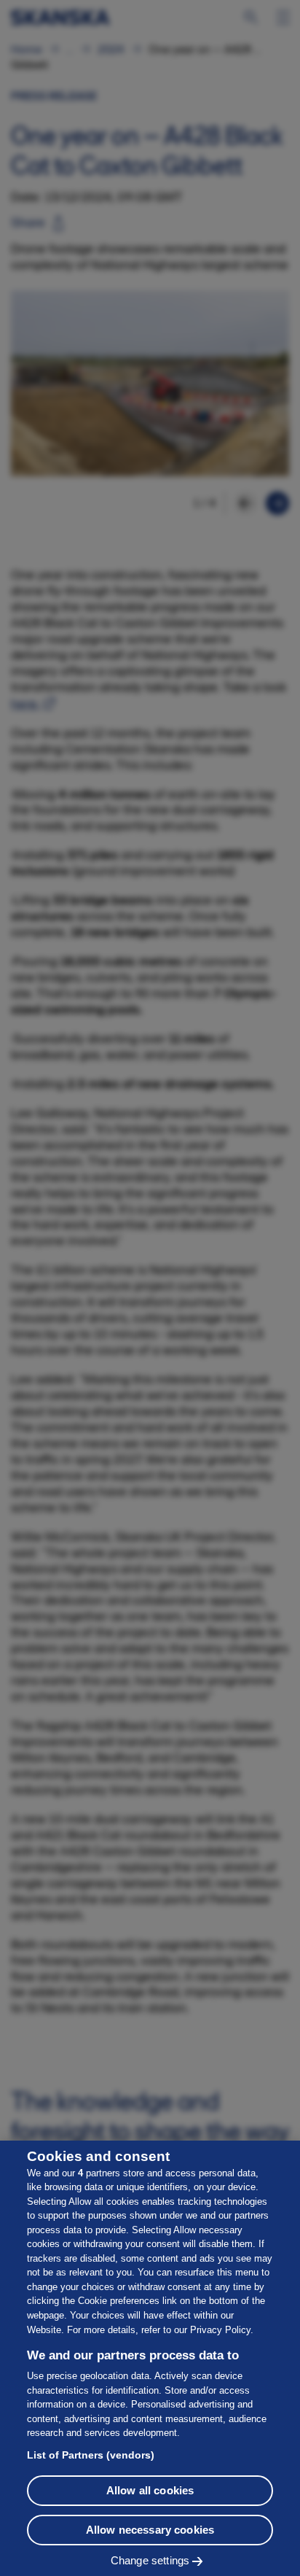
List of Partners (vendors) (91, 2455)
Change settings (150, 2560)
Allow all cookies (150, 2490)
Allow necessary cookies (150, 2530)
